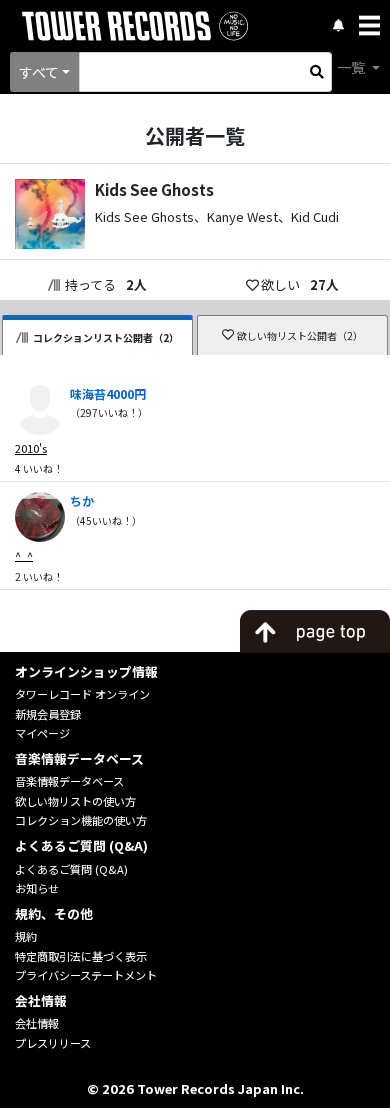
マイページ (42, 733)
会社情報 (37, 1023)
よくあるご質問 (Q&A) (71, 869)
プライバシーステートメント (86, 975)
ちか (82, 500)
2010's (31, 448)
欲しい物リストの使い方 (75, 801)
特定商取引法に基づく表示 (81, 956)
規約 (26, 936)
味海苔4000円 (108, 393)
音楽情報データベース (69, 781)
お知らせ (37, 888)
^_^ (24, 555)
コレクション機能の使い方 (81, 820)
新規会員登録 (48, 714)
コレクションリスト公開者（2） (106, 337)
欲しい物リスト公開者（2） (300, 335)
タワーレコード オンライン (82, 694)
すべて (39, 72)
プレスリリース (53, 1043)
